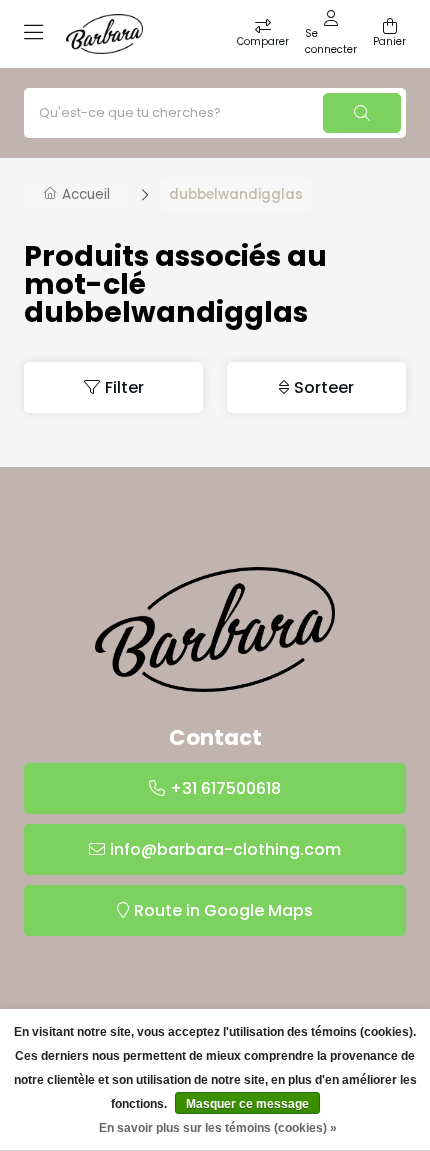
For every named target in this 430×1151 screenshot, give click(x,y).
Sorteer (324, 387)
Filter (124, 387)
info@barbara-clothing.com (225, 849)
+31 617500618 (225, 788)
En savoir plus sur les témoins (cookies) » (218, 1128)
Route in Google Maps (223, 910)
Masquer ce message (247, 1104)
